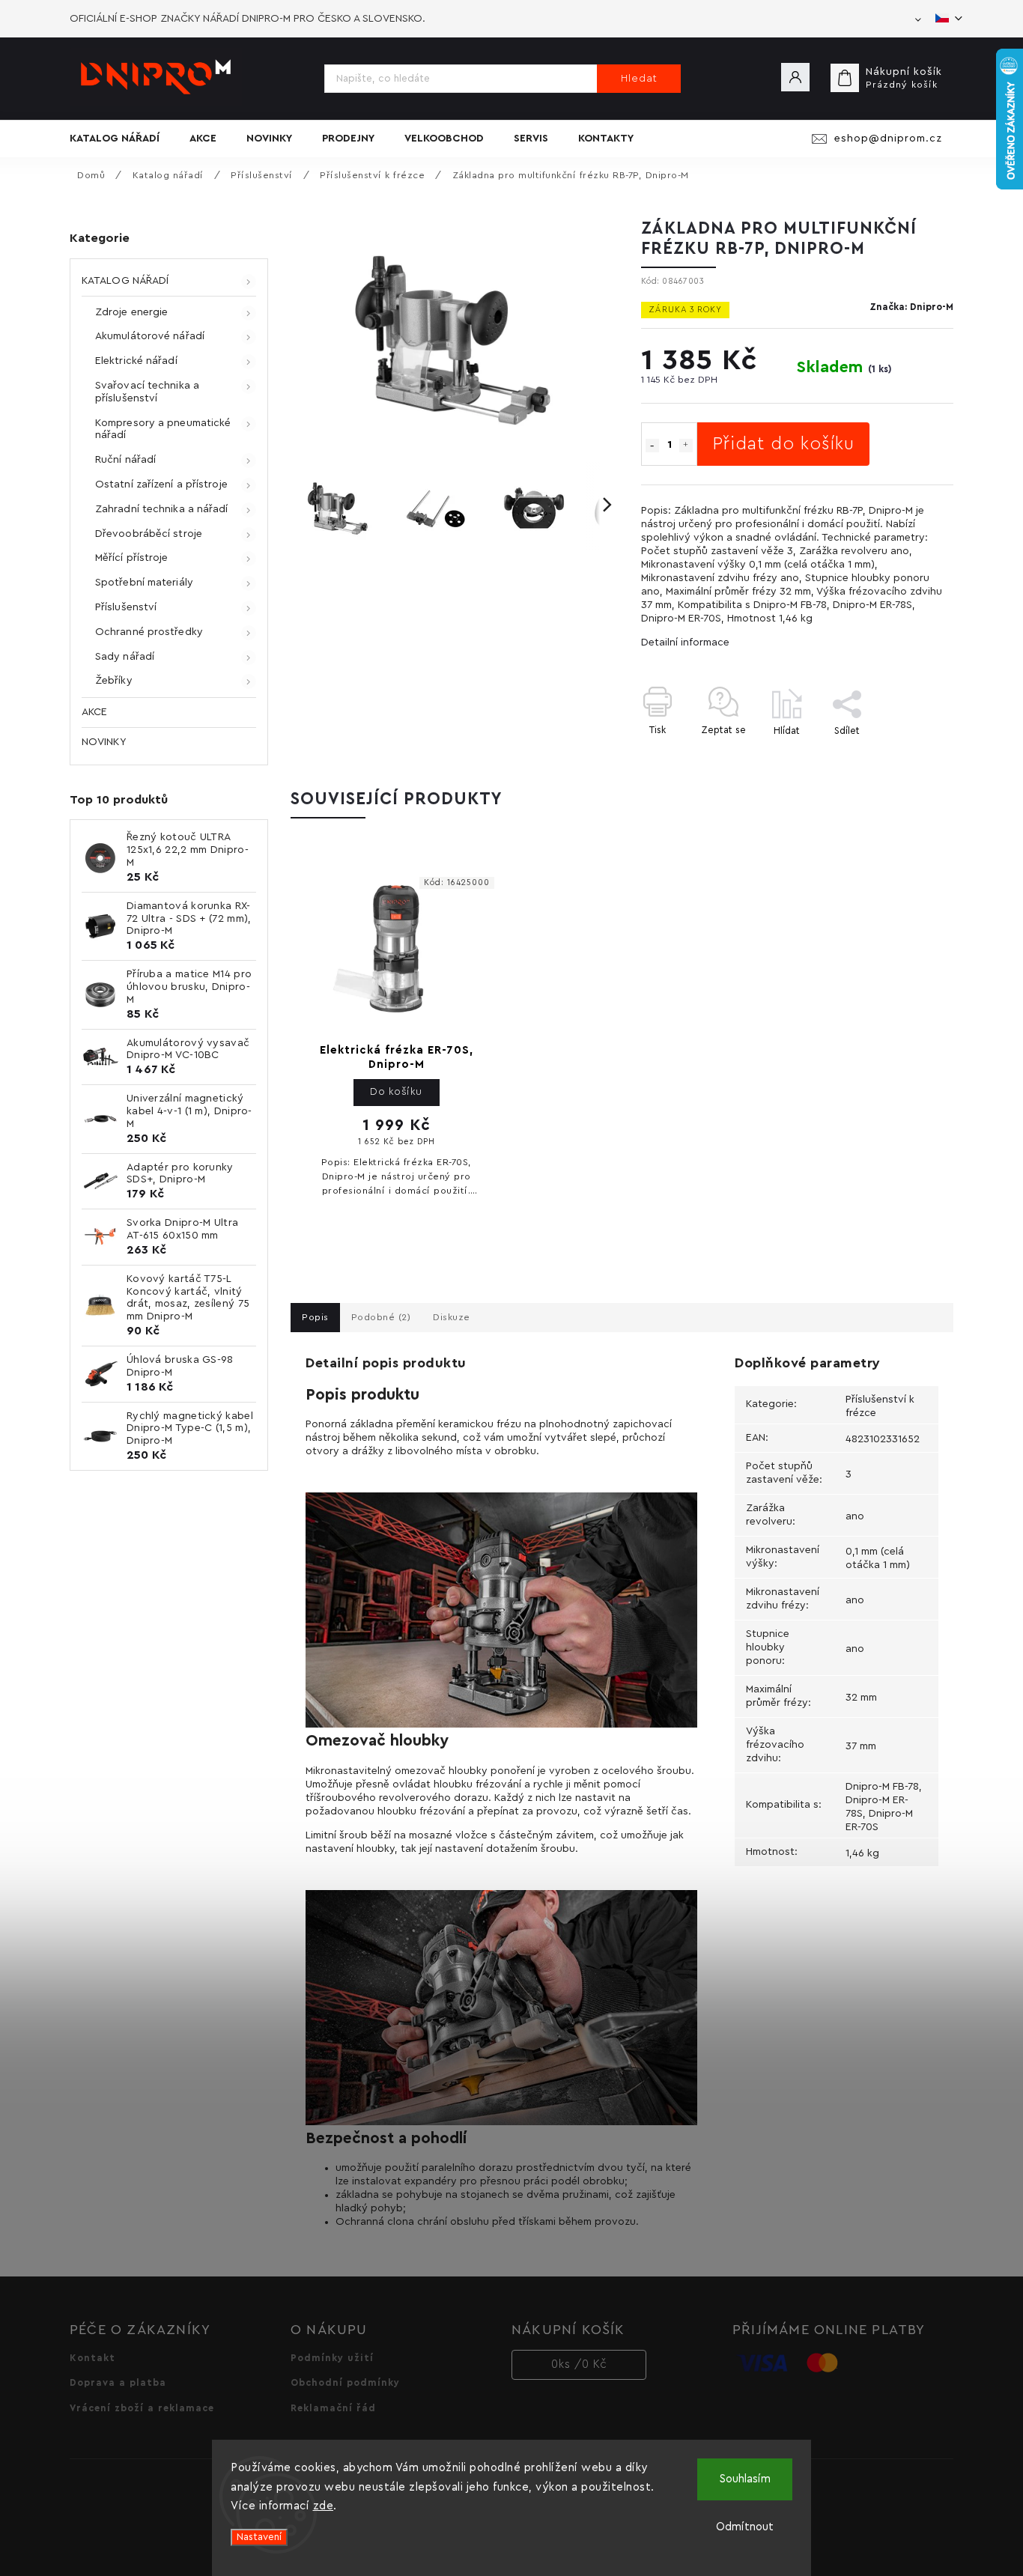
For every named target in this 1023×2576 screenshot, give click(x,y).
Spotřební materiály (144, 583)
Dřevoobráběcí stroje (149, 534)
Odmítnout (745, 2527)
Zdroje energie (131, 312)
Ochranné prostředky (149, 632)
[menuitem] (122, 139)
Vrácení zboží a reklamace (142, 2408)
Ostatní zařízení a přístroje (161, 484)
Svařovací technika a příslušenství (147, 392)
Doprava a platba (118, 2383)
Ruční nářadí (125, 460)
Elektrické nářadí (136, 361)
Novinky (104, 742)
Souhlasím (745, 2479)
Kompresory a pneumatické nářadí (163, 429)
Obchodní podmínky (345, 2383)
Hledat (639, 79)
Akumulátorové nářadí (150, 336)
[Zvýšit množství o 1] (686, 446)
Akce (94, 712)
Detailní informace (685, 643)
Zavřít (905, 757)
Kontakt (92, 2358)
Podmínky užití (332, 2358)
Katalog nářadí (125, 281)
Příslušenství (126, 607)
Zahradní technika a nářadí (162, 509)
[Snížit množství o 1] (652, 446)
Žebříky (114, 681)
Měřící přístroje (132, 558)
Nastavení (259, 2537)
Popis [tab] (315, 1317)
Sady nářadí (125, 657)
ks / (579, 2364)
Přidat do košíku (783, 444)
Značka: (911, 307)
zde (324, 2506)
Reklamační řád (333, 2408)
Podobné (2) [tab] (381, 1317)
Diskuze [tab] (452, 1317)
